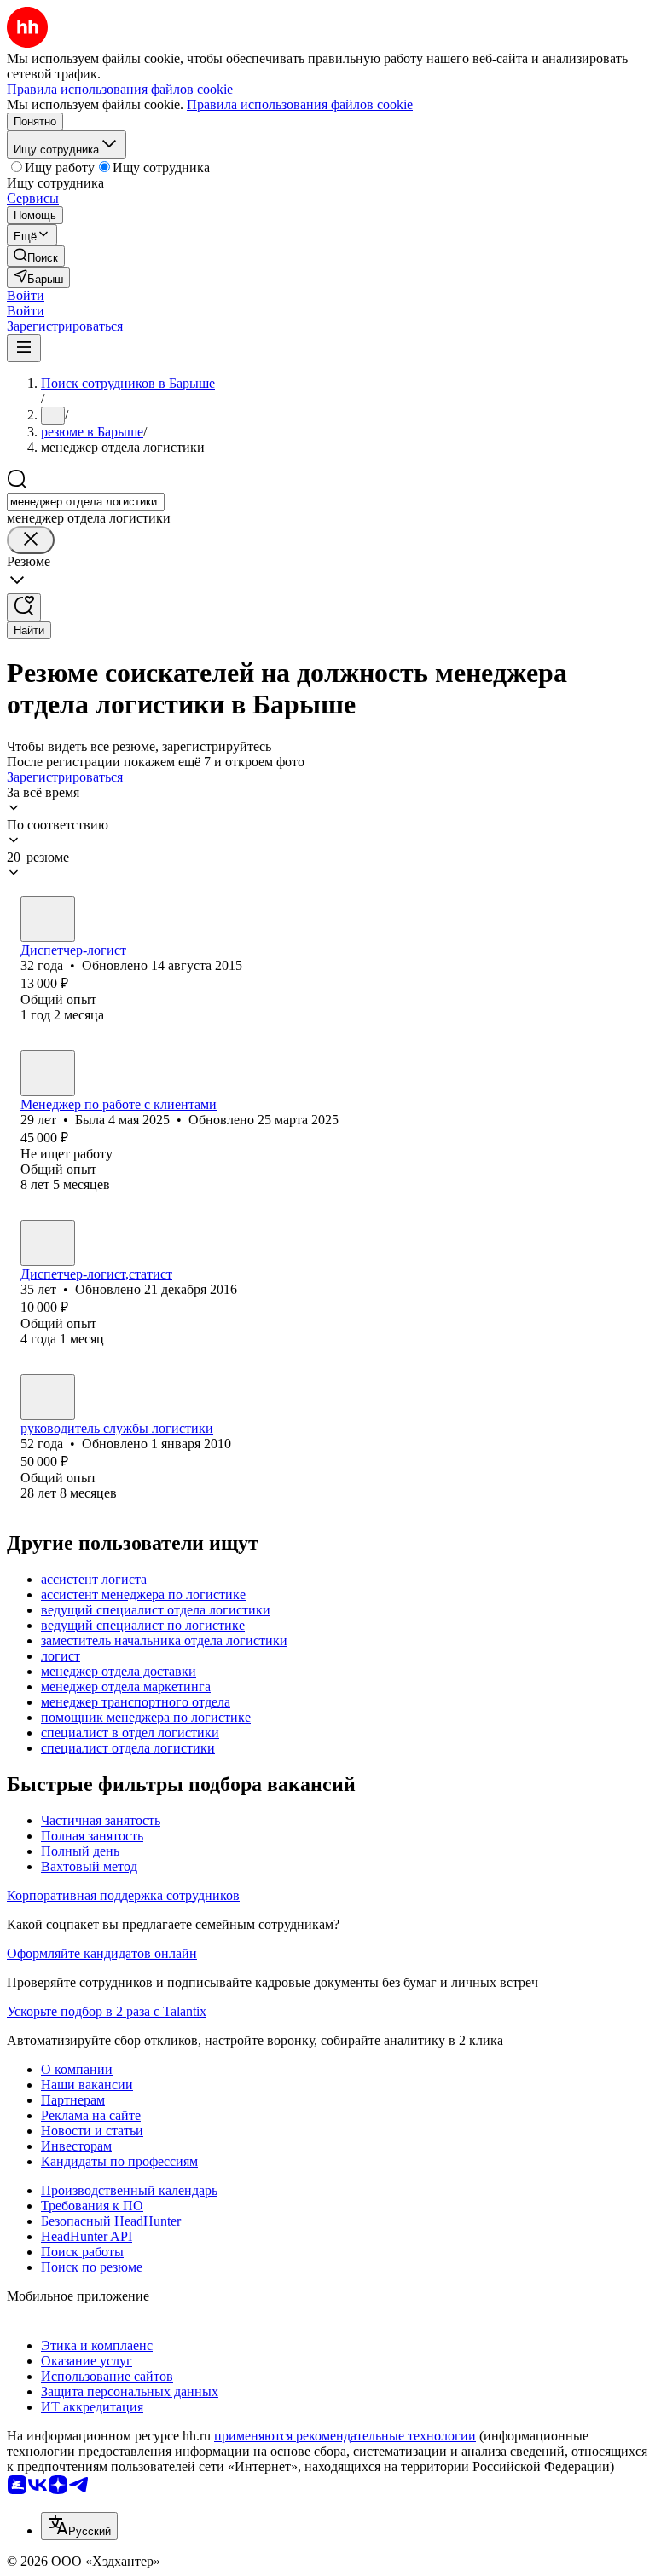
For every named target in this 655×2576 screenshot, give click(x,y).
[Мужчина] (48, 1397)
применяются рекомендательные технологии (345, 2436)
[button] (26, 295)
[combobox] (86, 502)
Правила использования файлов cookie (300, 104)
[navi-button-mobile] (24, 348)
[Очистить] (31, 540)
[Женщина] (48, 919)
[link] (36, 256)
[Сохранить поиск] (24, 607)
